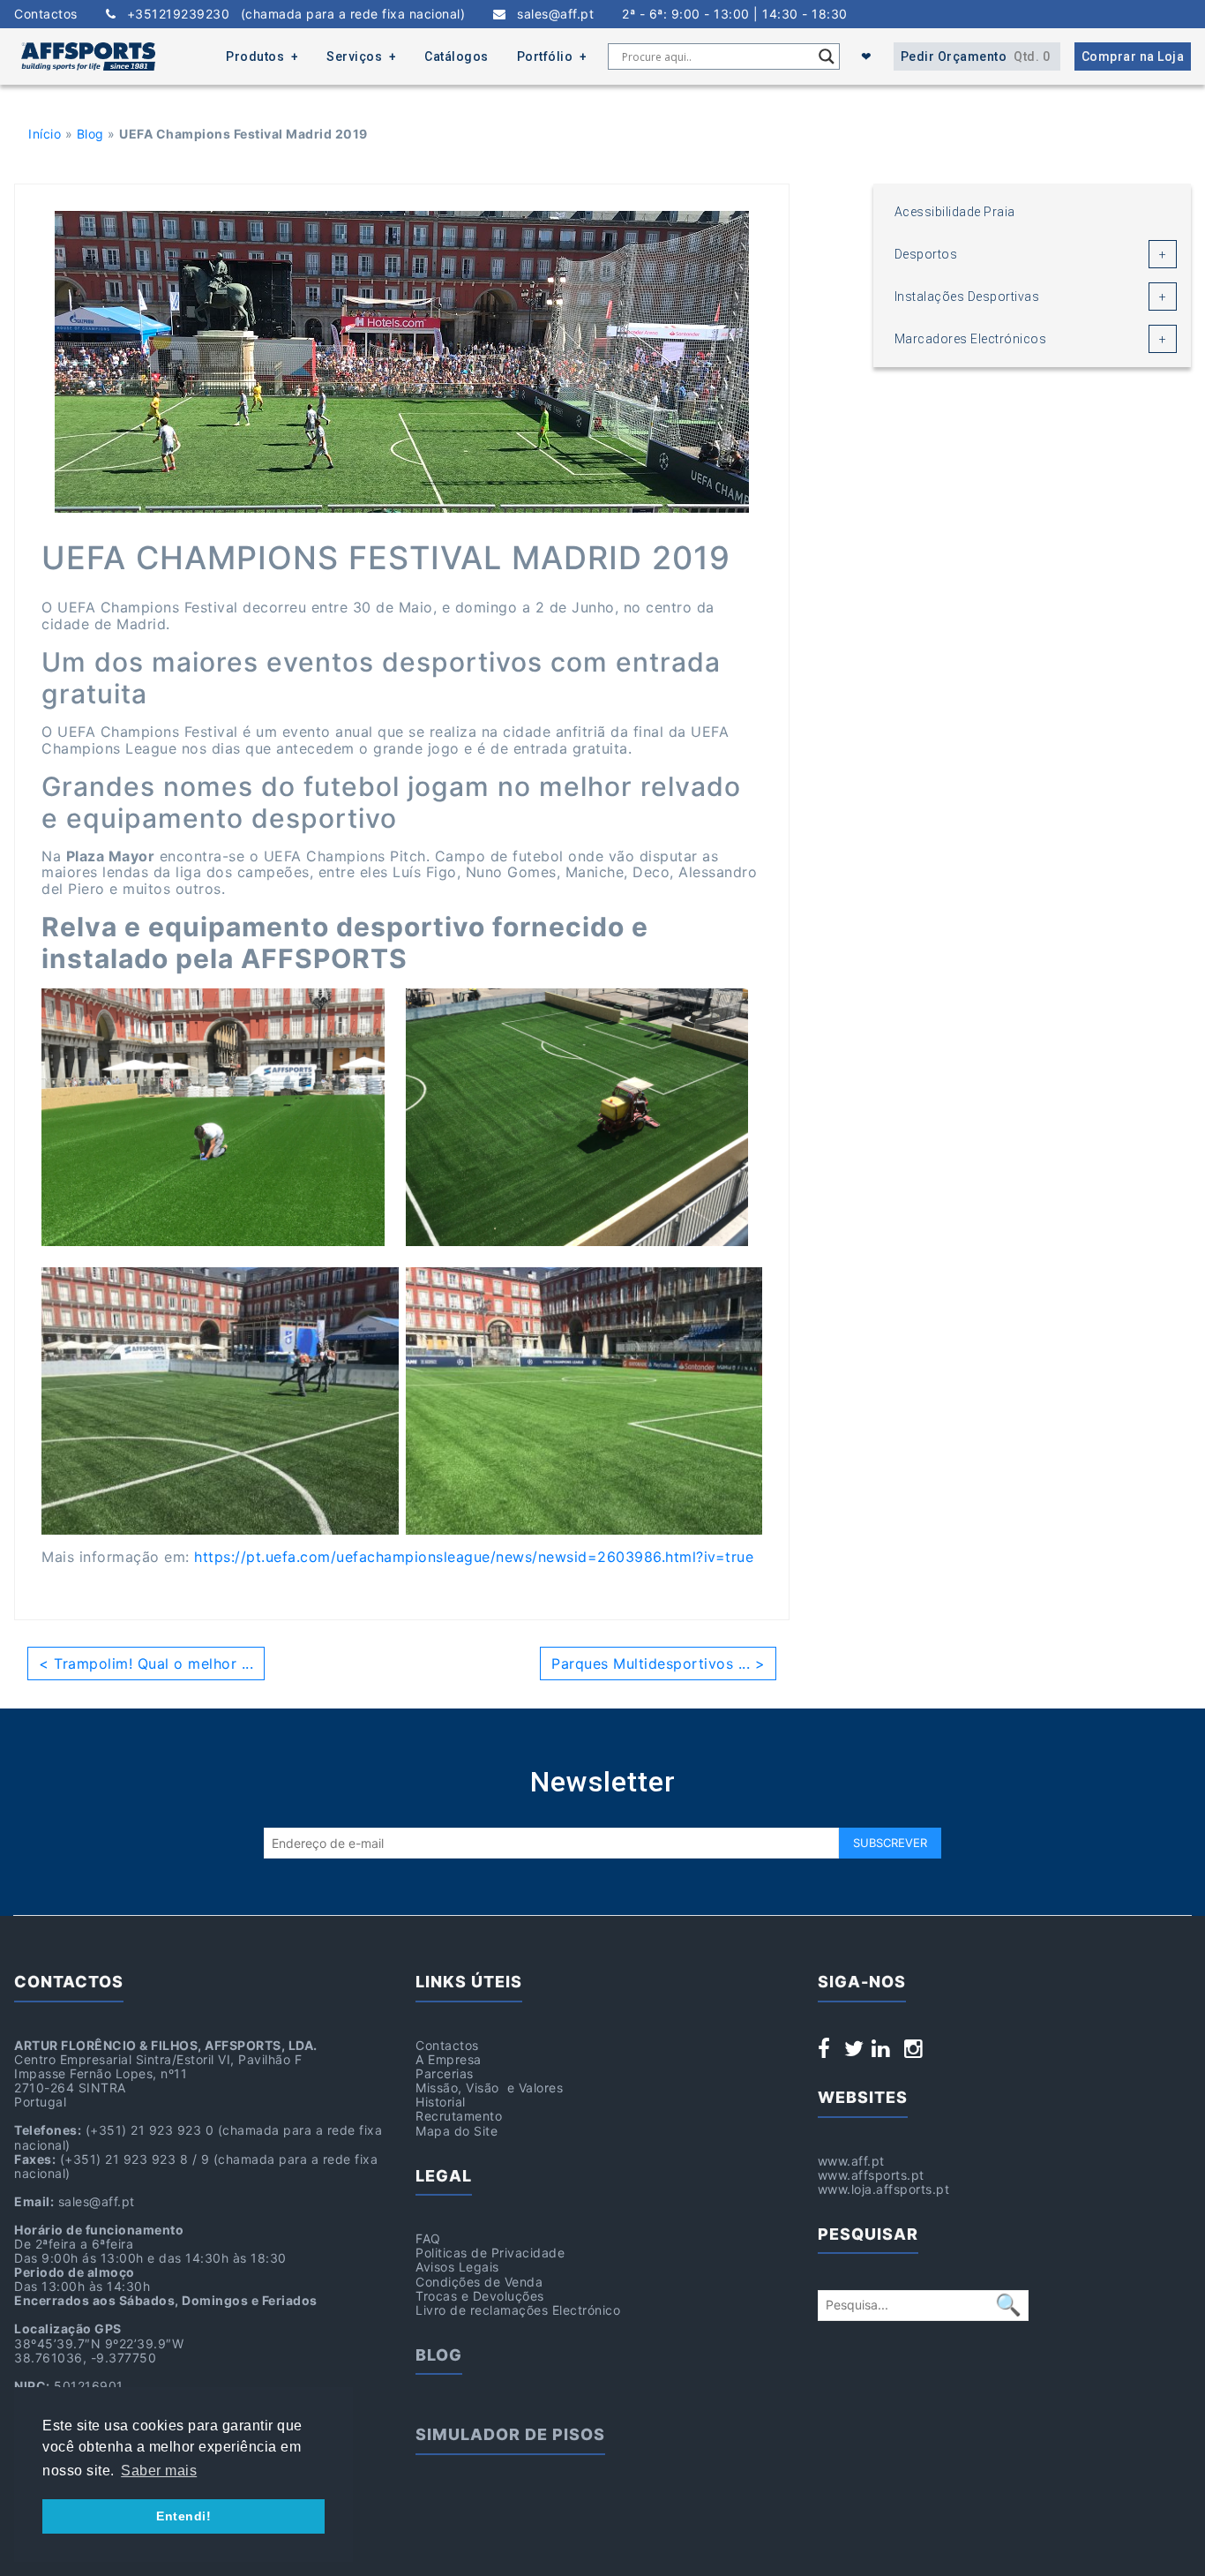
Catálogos (457, 56)
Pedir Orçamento (976, 56)
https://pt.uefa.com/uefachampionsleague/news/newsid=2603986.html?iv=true (474, 1557)
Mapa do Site (457, 2131)
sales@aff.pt (550, 14)
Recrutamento (459, 2116)
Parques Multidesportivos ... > (658, 1664)
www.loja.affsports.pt (884, 2189)
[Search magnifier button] (827, 56)
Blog (90, 134)
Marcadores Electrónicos (971, 339)
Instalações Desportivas (967, 297)
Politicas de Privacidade (490, 2253)
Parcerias (445, 2073)
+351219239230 (290, 14)
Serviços (354, 56)
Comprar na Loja (1133, 56)
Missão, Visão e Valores (489, 2088)
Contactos (46, 14)
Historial (441, 2102)
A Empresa (449, 2059)
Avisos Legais (457, 2267)
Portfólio (545, 56)
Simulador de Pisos (510, 2434)
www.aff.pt (851, 2161)
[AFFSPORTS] (88, 56)
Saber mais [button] (159, 2471)
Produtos (255, 56)
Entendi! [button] (183, 2516)
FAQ (428, 2238)
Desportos (926, 254)
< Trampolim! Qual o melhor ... (146, 1664)
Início (45, 134)
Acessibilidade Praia (955, 212)
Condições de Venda (479, 2282)
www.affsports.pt (871, 2175)
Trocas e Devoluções (480, 2296)
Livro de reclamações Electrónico (518, 2310)
